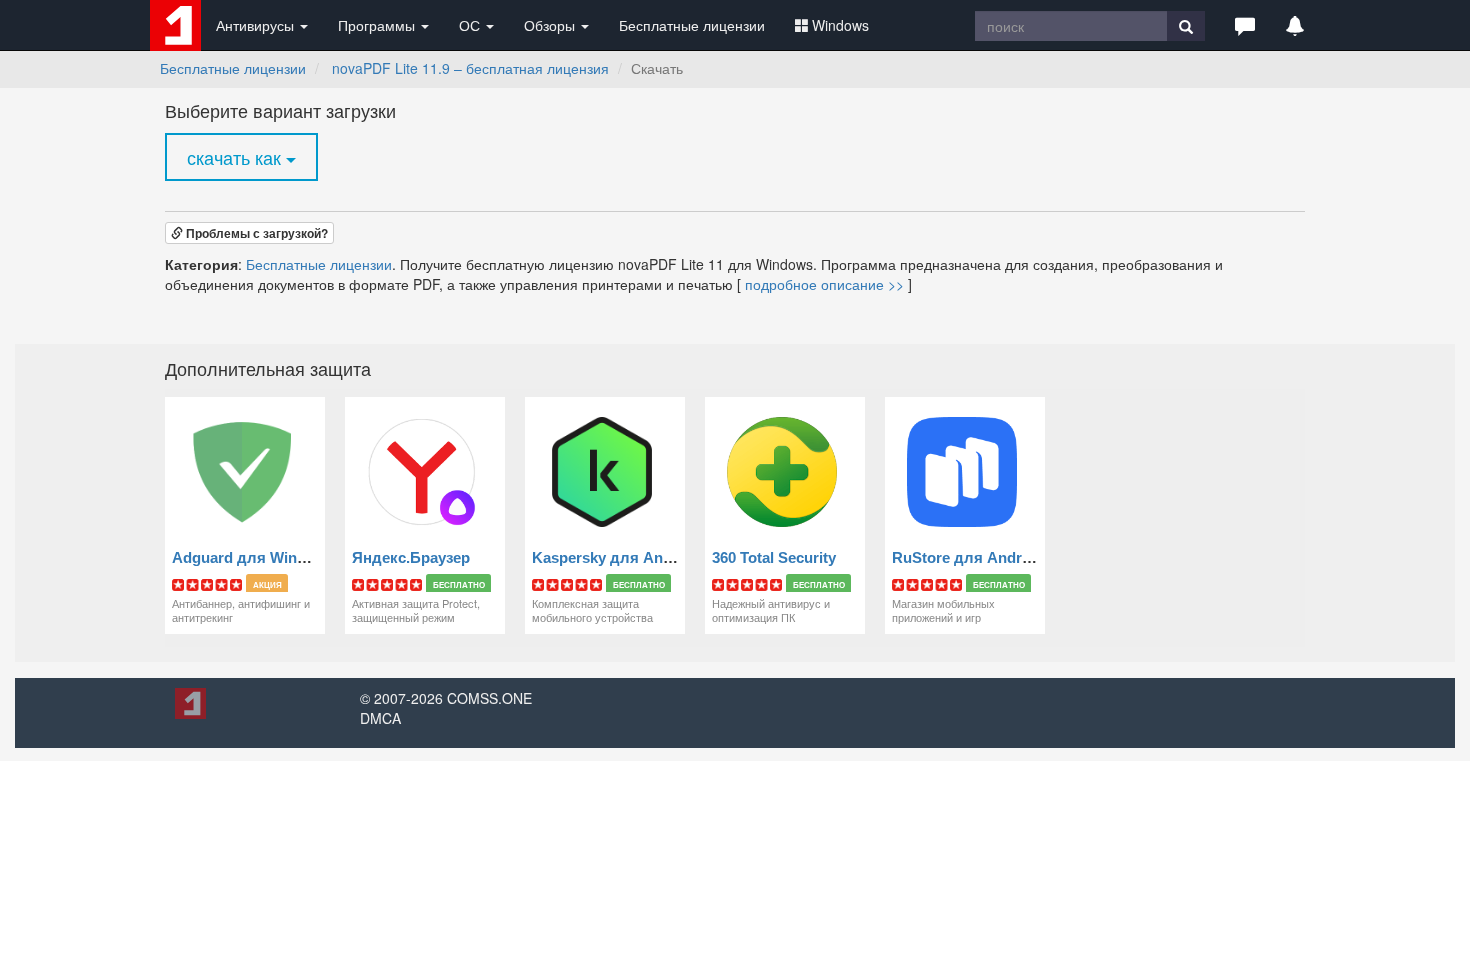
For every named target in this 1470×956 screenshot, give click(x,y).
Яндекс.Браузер (411, 557)
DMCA (380, 718)
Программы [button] (378, 25)
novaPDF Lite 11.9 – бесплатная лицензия (470, 68)
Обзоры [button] (551, 25)
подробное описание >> (824, 284)
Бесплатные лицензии (692, 25)
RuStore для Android (968, 557)
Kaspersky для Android (616, 557)
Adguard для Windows (253, 557)
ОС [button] (471, 25)
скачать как (236, 157)
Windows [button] (840, 25)
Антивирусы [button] (257, 25)
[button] (1245, 25)
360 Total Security (774, 557)
